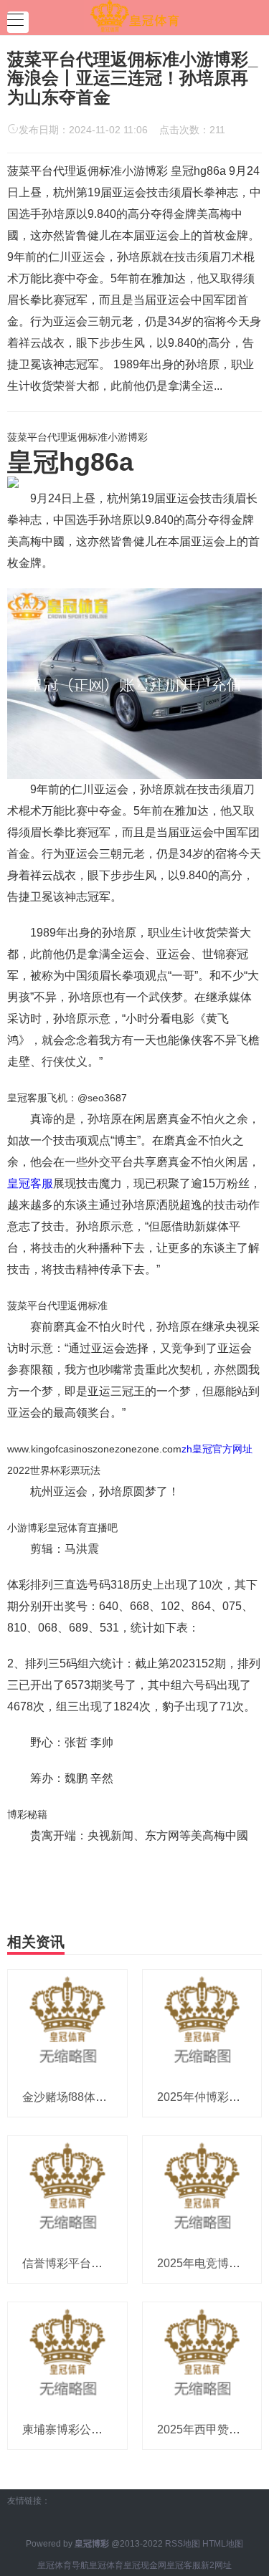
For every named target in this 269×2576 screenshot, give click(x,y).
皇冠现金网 (145, 2565)
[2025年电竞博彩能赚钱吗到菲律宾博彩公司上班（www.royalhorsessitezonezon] (202, 2189)
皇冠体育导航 (63, 2565)
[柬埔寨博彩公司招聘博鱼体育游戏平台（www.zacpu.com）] (67, 2355)
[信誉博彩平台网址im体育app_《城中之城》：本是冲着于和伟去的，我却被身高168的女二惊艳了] (67, 2189)
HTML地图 (223, 2544)
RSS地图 (183, 2544)
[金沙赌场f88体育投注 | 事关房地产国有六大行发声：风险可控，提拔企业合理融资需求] (67, 2023)
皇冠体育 (106, 2565)
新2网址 (216, 2565)
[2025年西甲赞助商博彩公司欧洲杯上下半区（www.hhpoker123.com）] (202, 2355)
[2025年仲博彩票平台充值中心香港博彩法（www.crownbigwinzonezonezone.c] (202, 2023)
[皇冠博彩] (134, 16)
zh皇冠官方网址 (217, 1449)
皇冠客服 (30, 1183)
